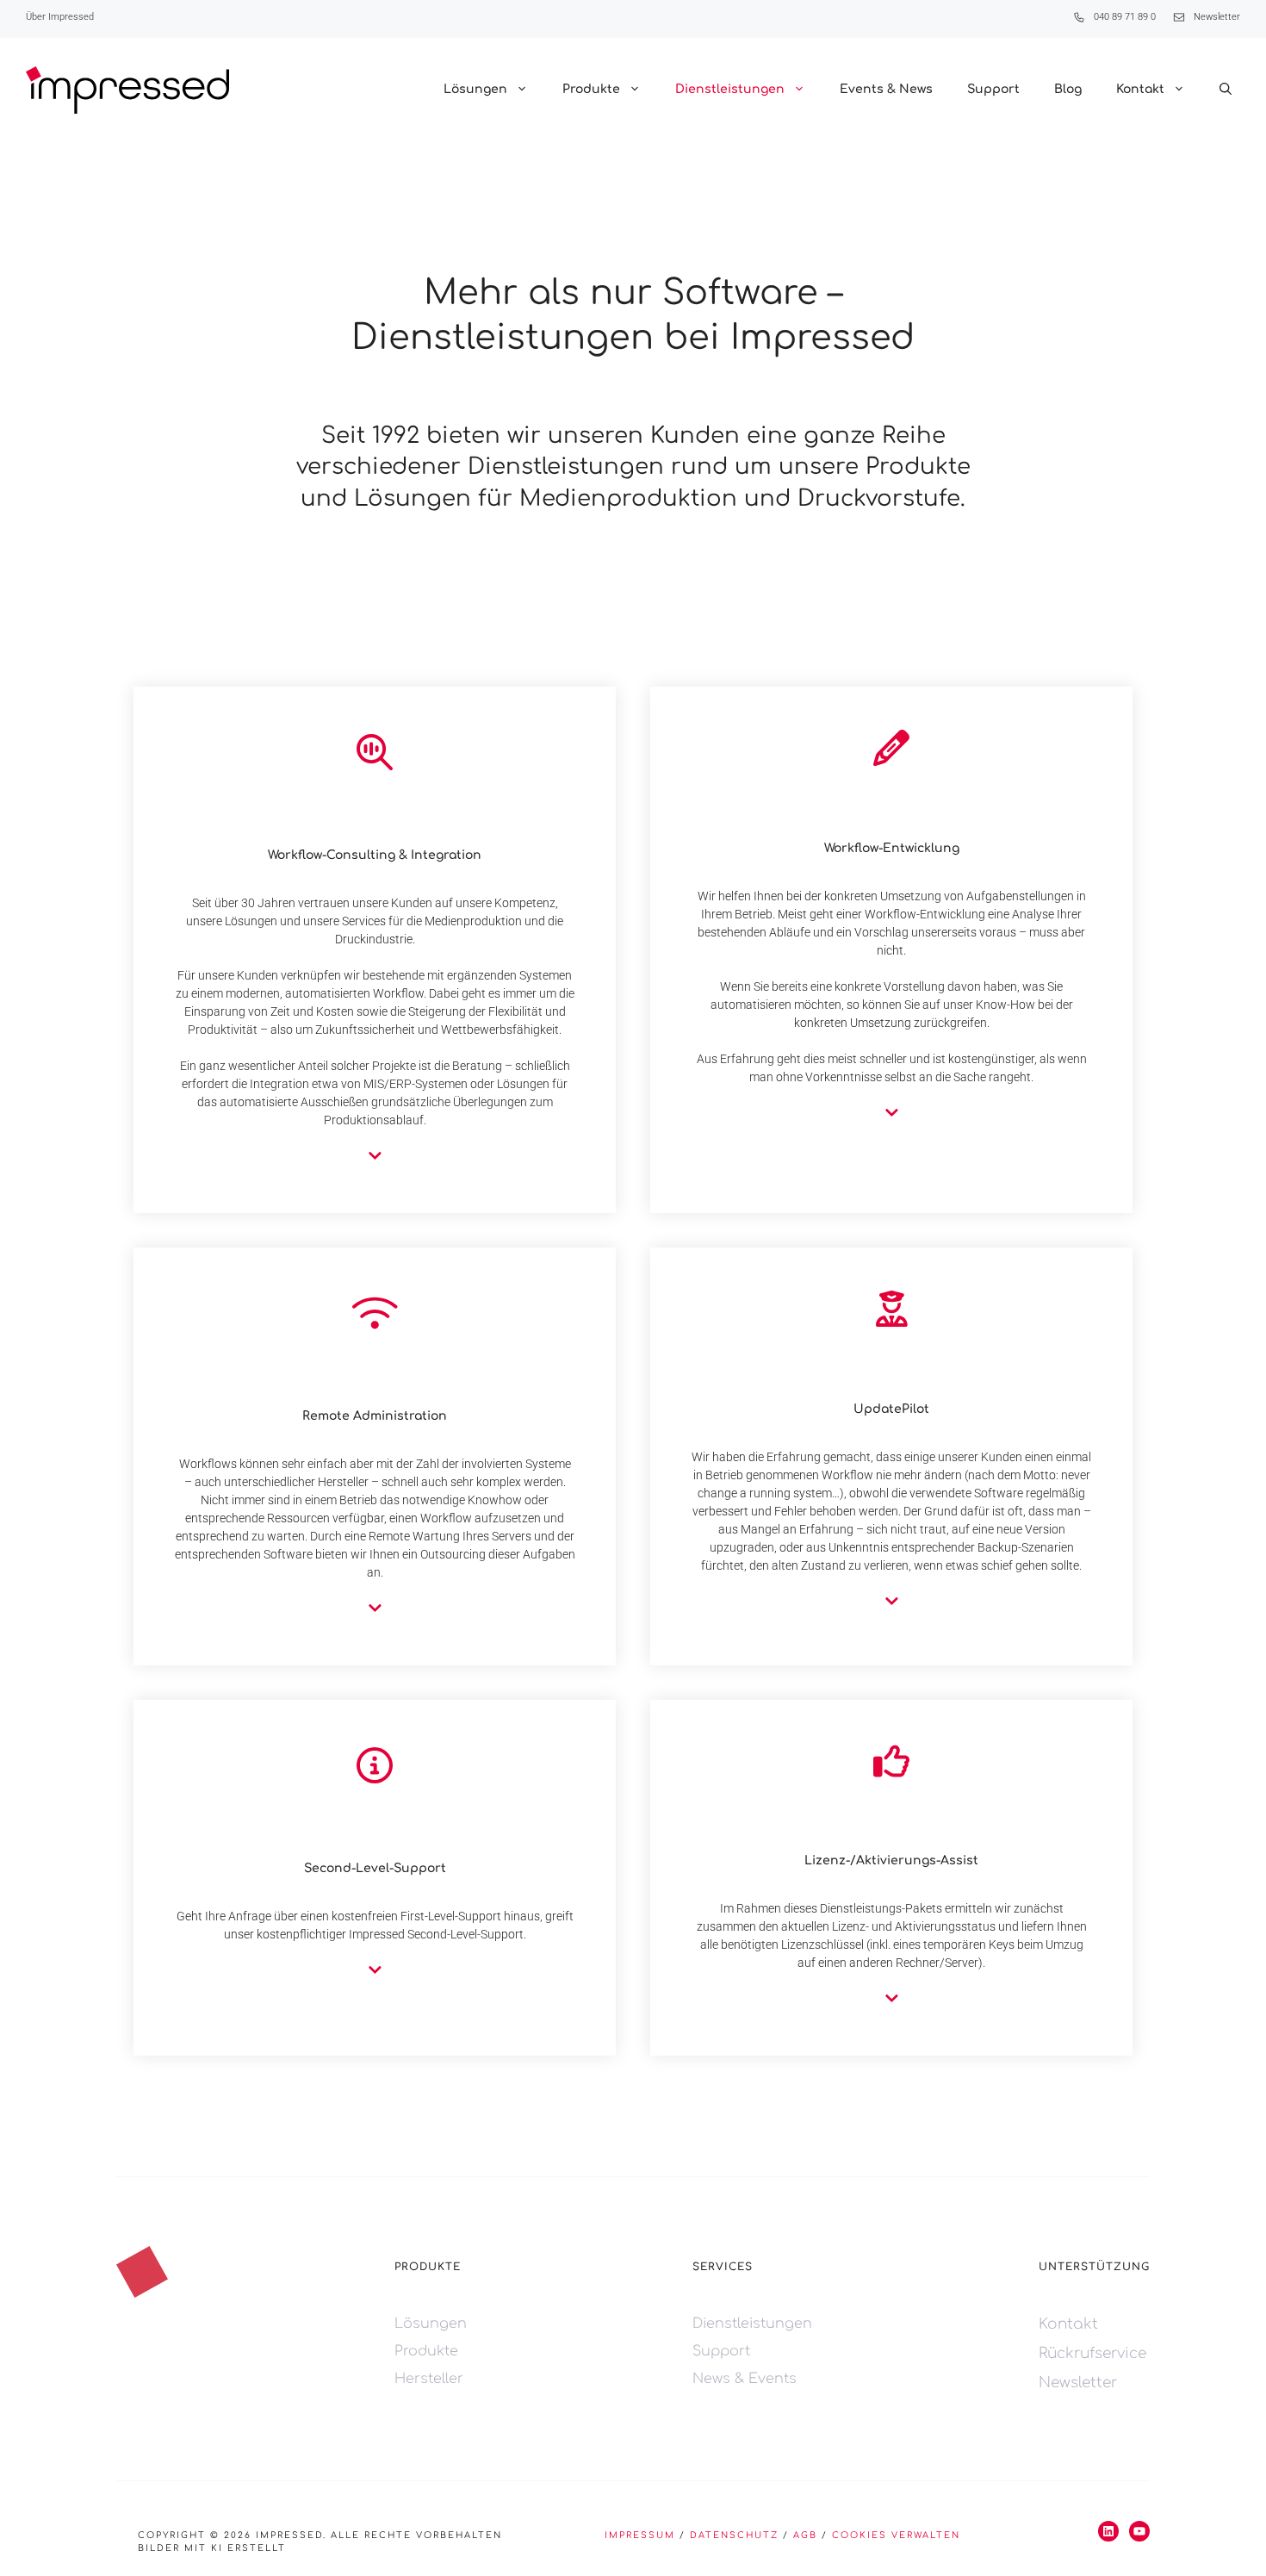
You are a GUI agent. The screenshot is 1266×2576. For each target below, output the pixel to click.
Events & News (886, 89)
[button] (1226, 90)
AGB (805, 2535)
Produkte (591, 89)
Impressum (640, 2535)
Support (993, 89)
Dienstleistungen (730, 89)
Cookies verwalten (896, 2535)
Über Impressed (60, 17)
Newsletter (1217, 17)
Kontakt (1140, 89)
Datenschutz (734, 2535)
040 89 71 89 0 (1125, 17)
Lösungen (475, 89)
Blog (1068, 89)
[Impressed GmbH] (127, 90)
